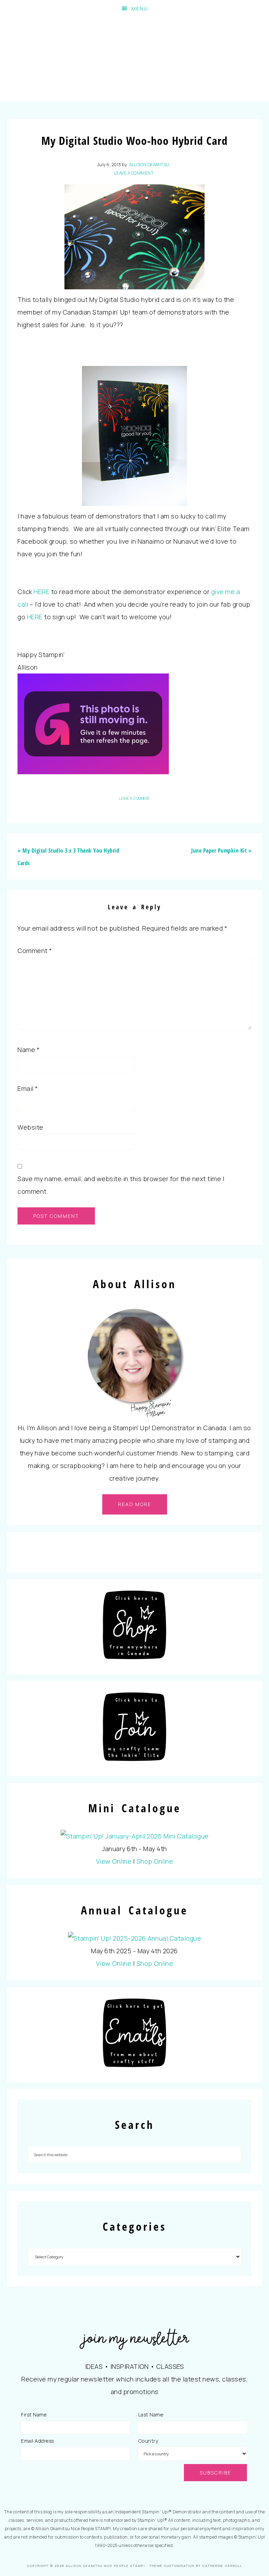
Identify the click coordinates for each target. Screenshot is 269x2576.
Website (30, 1127)
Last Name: (151, 2415)
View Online (114, 1861)
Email (28, 1088)
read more (135, 1504)
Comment (35, 951)
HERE (42, 592)
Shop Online (155, 1861)
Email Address (37, 2441)
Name (29, 1050)
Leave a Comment (134, 173)
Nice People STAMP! (134, 59)
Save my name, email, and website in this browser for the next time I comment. (121, 1185)
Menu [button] (140, 9)
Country (148, 2441)
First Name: (34, 2415)
